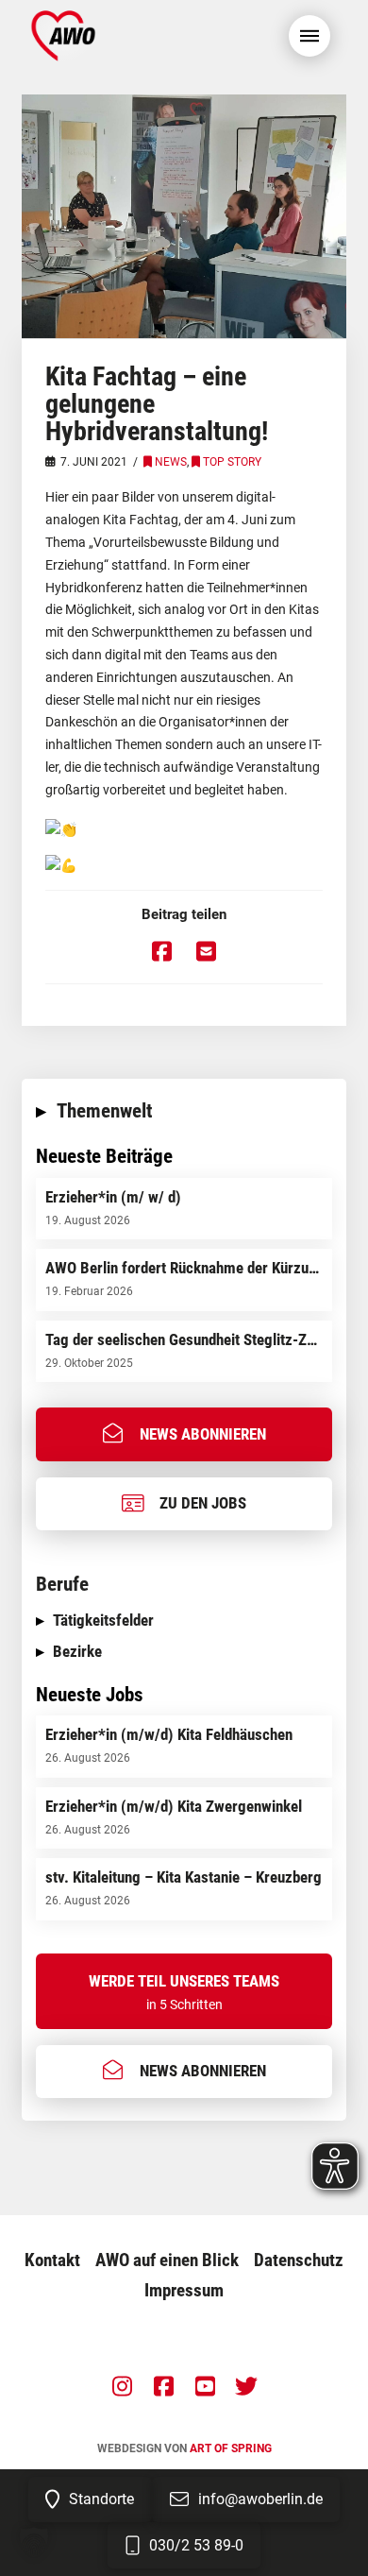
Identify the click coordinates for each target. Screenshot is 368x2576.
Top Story (232, 462)
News (171, 462)
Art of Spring (231, 2448)
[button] (309, 36)
